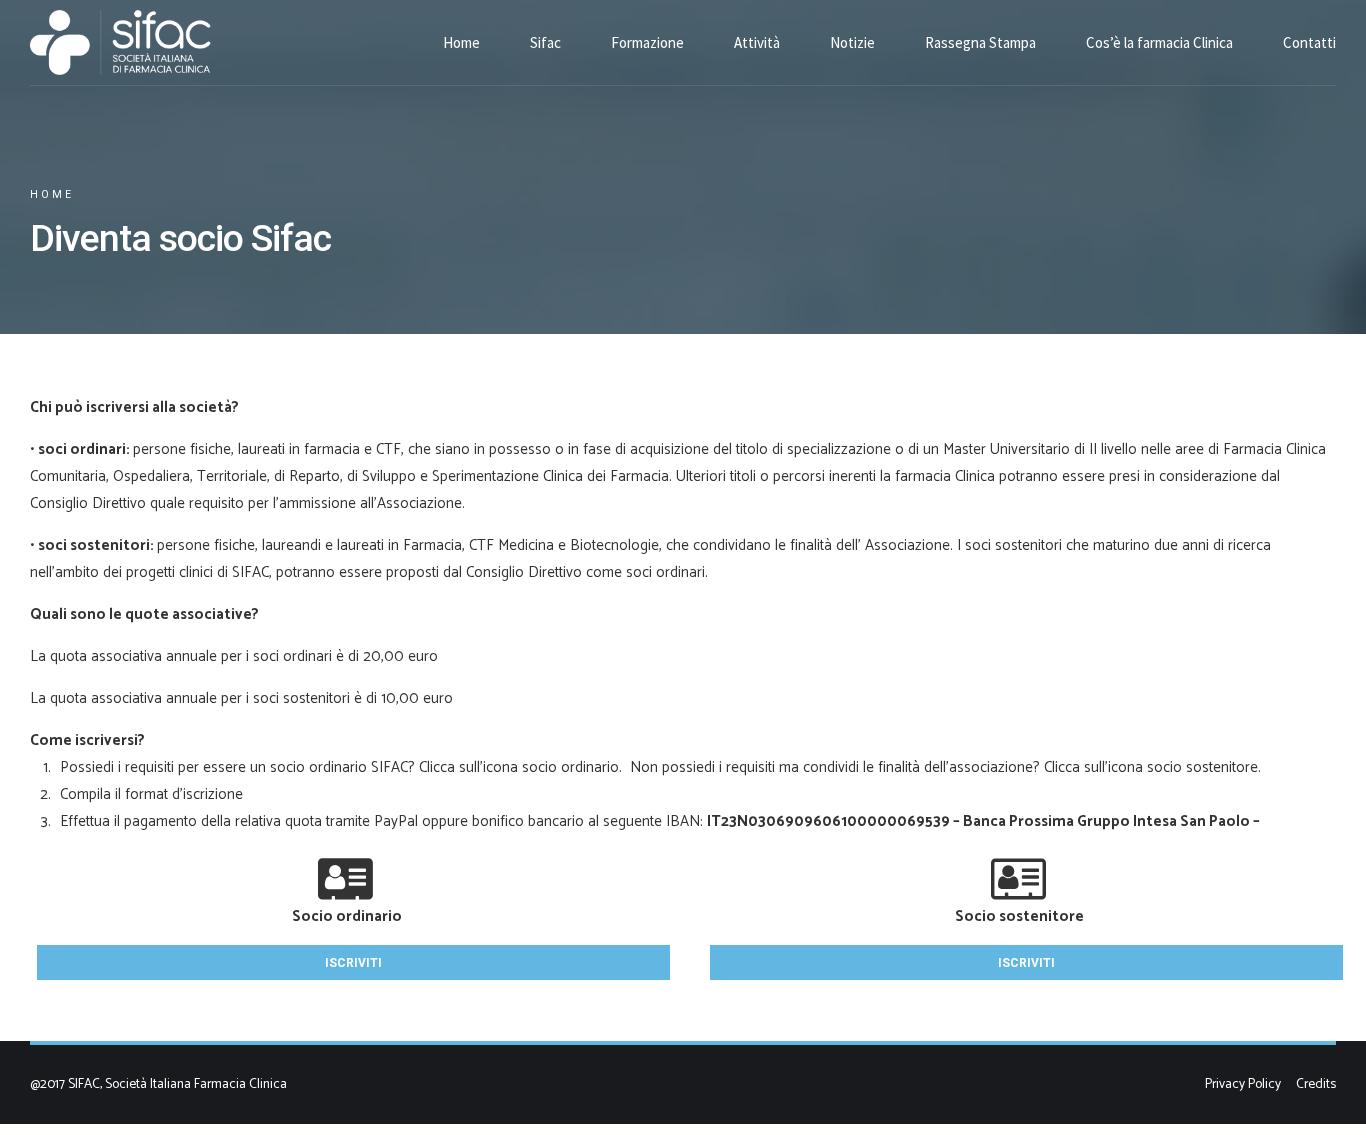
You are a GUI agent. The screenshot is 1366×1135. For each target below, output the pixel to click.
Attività (757, 42)
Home (461, 42)
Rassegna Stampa (980, 42)
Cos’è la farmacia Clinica (1159, 42)
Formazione (647, 42)
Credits (1316, 1084)
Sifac (545, 42)
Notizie (852, 42)
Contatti (1309, 42)
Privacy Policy (1243, 1084)
